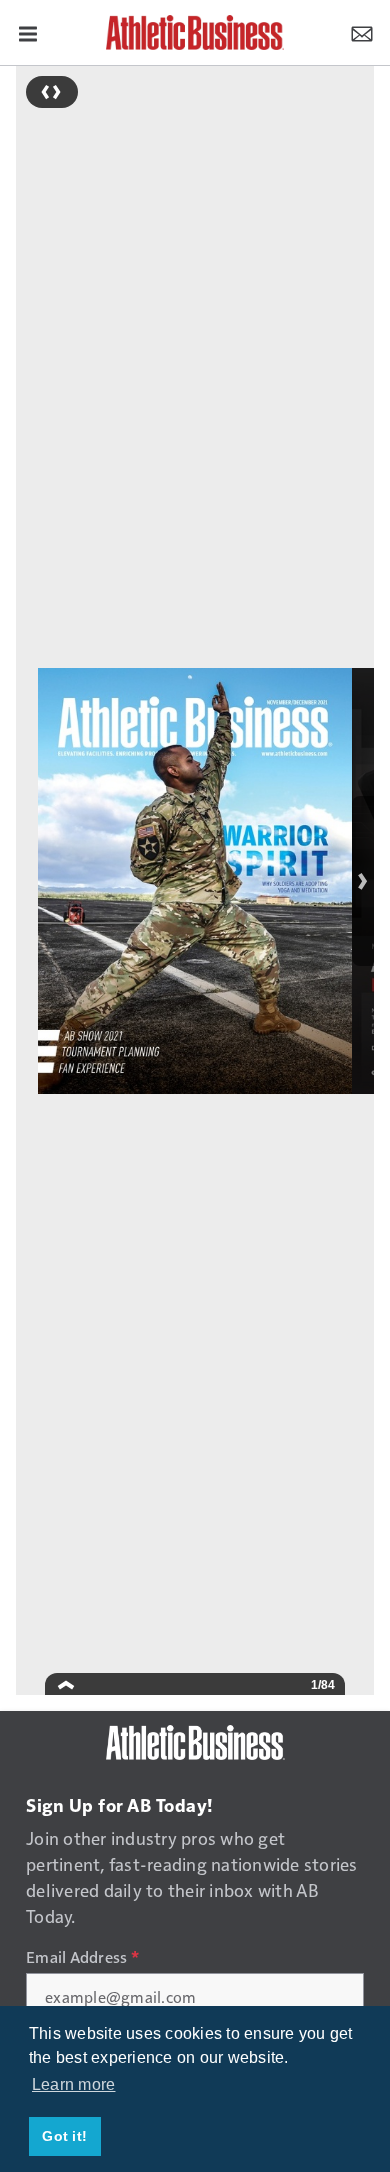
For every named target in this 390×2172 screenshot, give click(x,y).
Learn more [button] (74, 2084)
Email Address (82, 1957)
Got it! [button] (64, 2136)
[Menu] (28, 32)
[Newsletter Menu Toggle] (362, 32)
